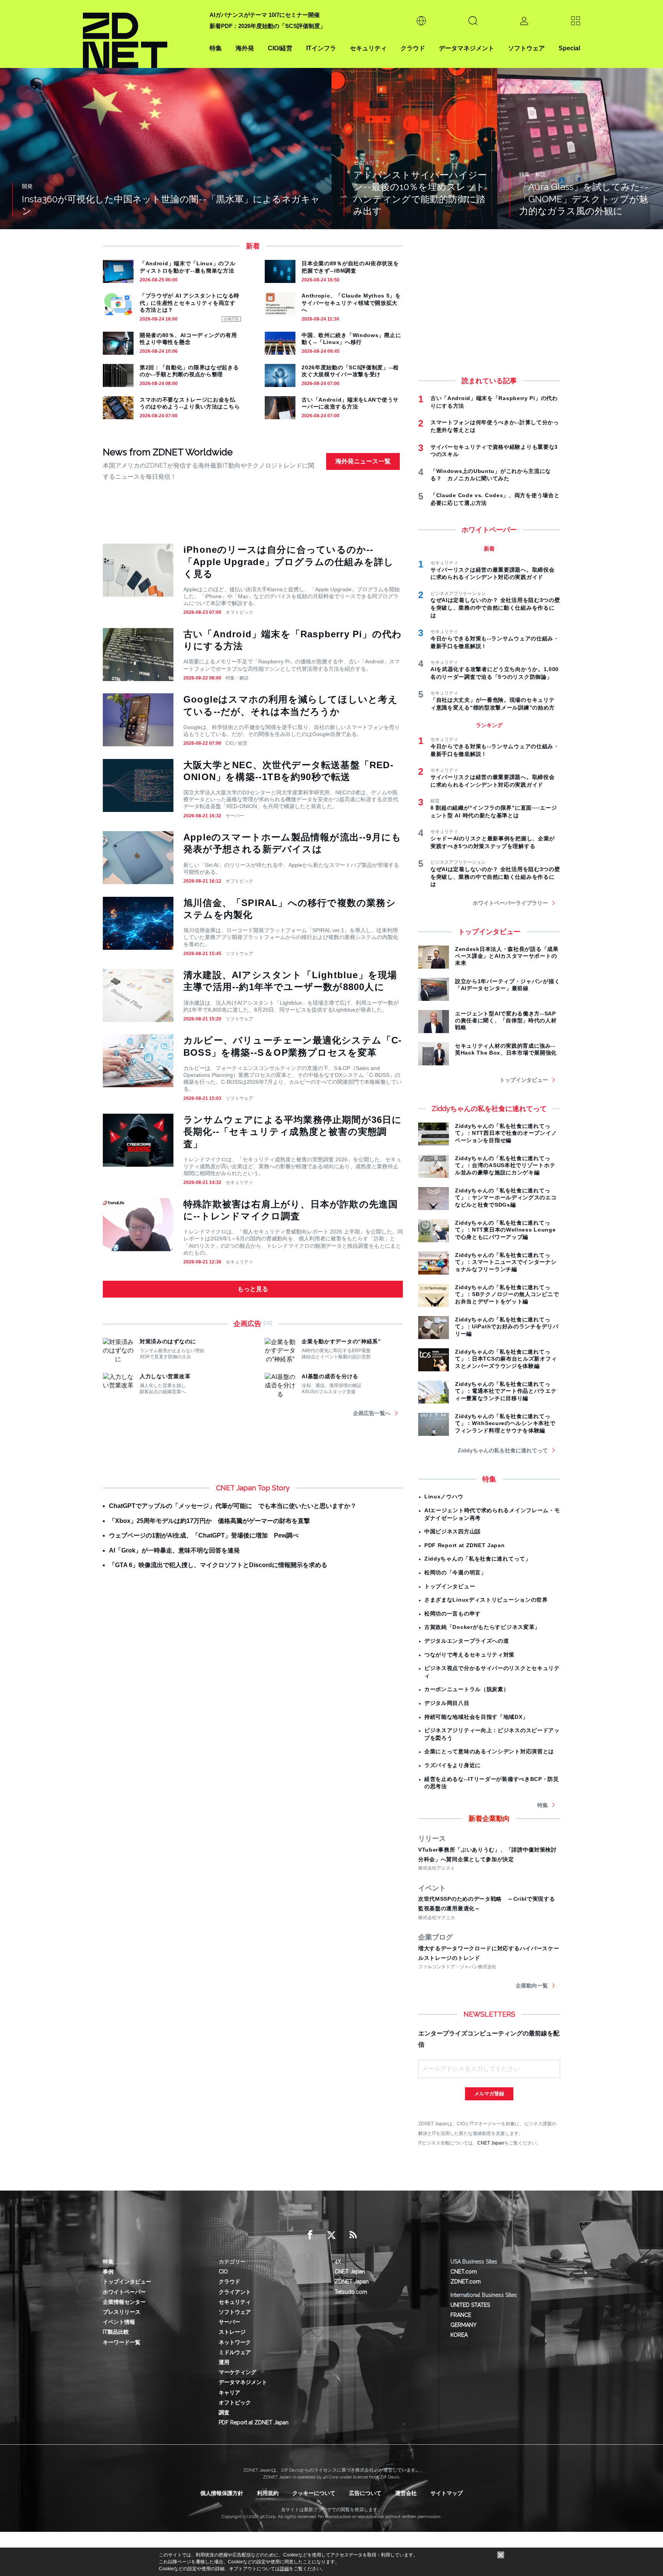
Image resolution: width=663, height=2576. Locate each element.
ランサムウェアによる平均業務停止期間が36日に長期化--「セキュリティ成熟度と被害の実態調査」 (293, 1132)
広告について (365, 2493)
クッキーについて (314, 2493)
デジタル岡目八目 (447, 1703)
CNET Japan (491, 2143)
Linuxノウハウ (444, 1496)
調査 (224, 2412)
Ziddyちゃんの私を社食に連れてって (503, 1450)
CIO (223, 2272)
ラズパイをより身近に (453, 1765)
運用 (224, 2362)
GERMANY (463, 2325)
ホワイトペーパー (124, 2292)
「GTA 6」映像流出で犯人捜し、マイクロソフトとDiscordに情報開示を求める (218, 1565)
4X (338, 2262)
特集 (216, 48)
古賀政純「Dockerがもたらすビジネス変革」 (482, 1627)
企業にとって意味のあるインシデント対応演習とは (489, 1751)
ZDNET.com (466, 2282)
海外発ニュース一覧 (363, 461)
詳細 (284, 2569)
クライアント (235, 2292)
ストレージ (232, 2332)
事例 (108, 2272)
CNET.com (464, 2272)
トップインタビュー (524, 1080)
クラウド (413, 48)
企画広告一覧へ (372, 1413)
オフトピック (239, 612)
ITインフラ (321, 48)
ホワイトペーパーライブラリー (510, 903)
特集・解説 (237, 678)
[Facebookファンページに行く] (310, 2235)
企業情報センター (124, 2302)
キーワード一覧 (122, 2342)
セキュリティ (368, 48)
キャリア (229, 2392)
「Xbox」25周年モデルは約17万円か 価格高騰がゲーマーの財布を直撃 (209, 1521)
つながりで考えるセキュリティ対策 (469, 1655)
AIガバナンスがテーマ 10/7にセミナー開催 (265, 15)
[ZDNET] (142, 34)
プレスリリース (122, 2312)
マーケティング (237, 2372)
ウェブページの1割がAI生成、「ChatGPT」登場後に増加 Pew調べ (204, 1535)
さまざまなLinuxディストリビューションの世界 (486, 1600)
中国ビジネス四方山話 (453, 1531)
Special (569, 48)
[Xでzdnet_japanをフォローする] (331, 2235)
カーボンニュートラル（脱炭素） (467, 1689)
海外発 (245, 48)
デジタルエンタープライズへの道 (467, 1641)
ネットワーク (235, 2342)
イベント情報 (119, 2322)
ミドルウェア (235, 2352)
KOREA (459, 2335)
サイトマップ (447, 2493)
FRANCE (461, 2315)
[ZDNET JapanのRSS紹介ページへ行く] (353, 2235)
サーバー (235, 816)
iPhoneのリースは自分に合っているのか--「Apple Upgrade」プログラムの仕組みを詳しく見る (289, 561)
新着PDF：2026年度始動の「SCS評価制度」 (268, 26)
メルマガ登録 (489, 2094)
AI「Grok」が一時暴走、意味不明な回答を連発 (174, 1550)
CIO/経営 (280, 48)
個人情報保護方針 (222, 2493)
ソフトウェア (526, 48)
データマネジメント (467, 48)
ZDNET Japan (352, 2282)
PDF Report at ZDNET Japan (465, 1545)
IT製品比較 (116, 2332)
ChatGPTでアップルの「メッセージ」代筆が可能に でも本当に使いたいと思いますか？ (233, 1506)
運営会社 (406, 2493)
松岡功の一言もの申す (453, 1614)
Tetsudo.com (351, 2292)
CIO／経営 (237, 743)
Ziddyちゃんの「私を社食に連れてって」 (478, 1559)
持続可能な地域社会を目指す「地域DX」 (476, 1717)
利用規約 (268, 2493)
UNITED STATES (470, 2305)
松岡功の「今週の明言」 (455, 1572)
